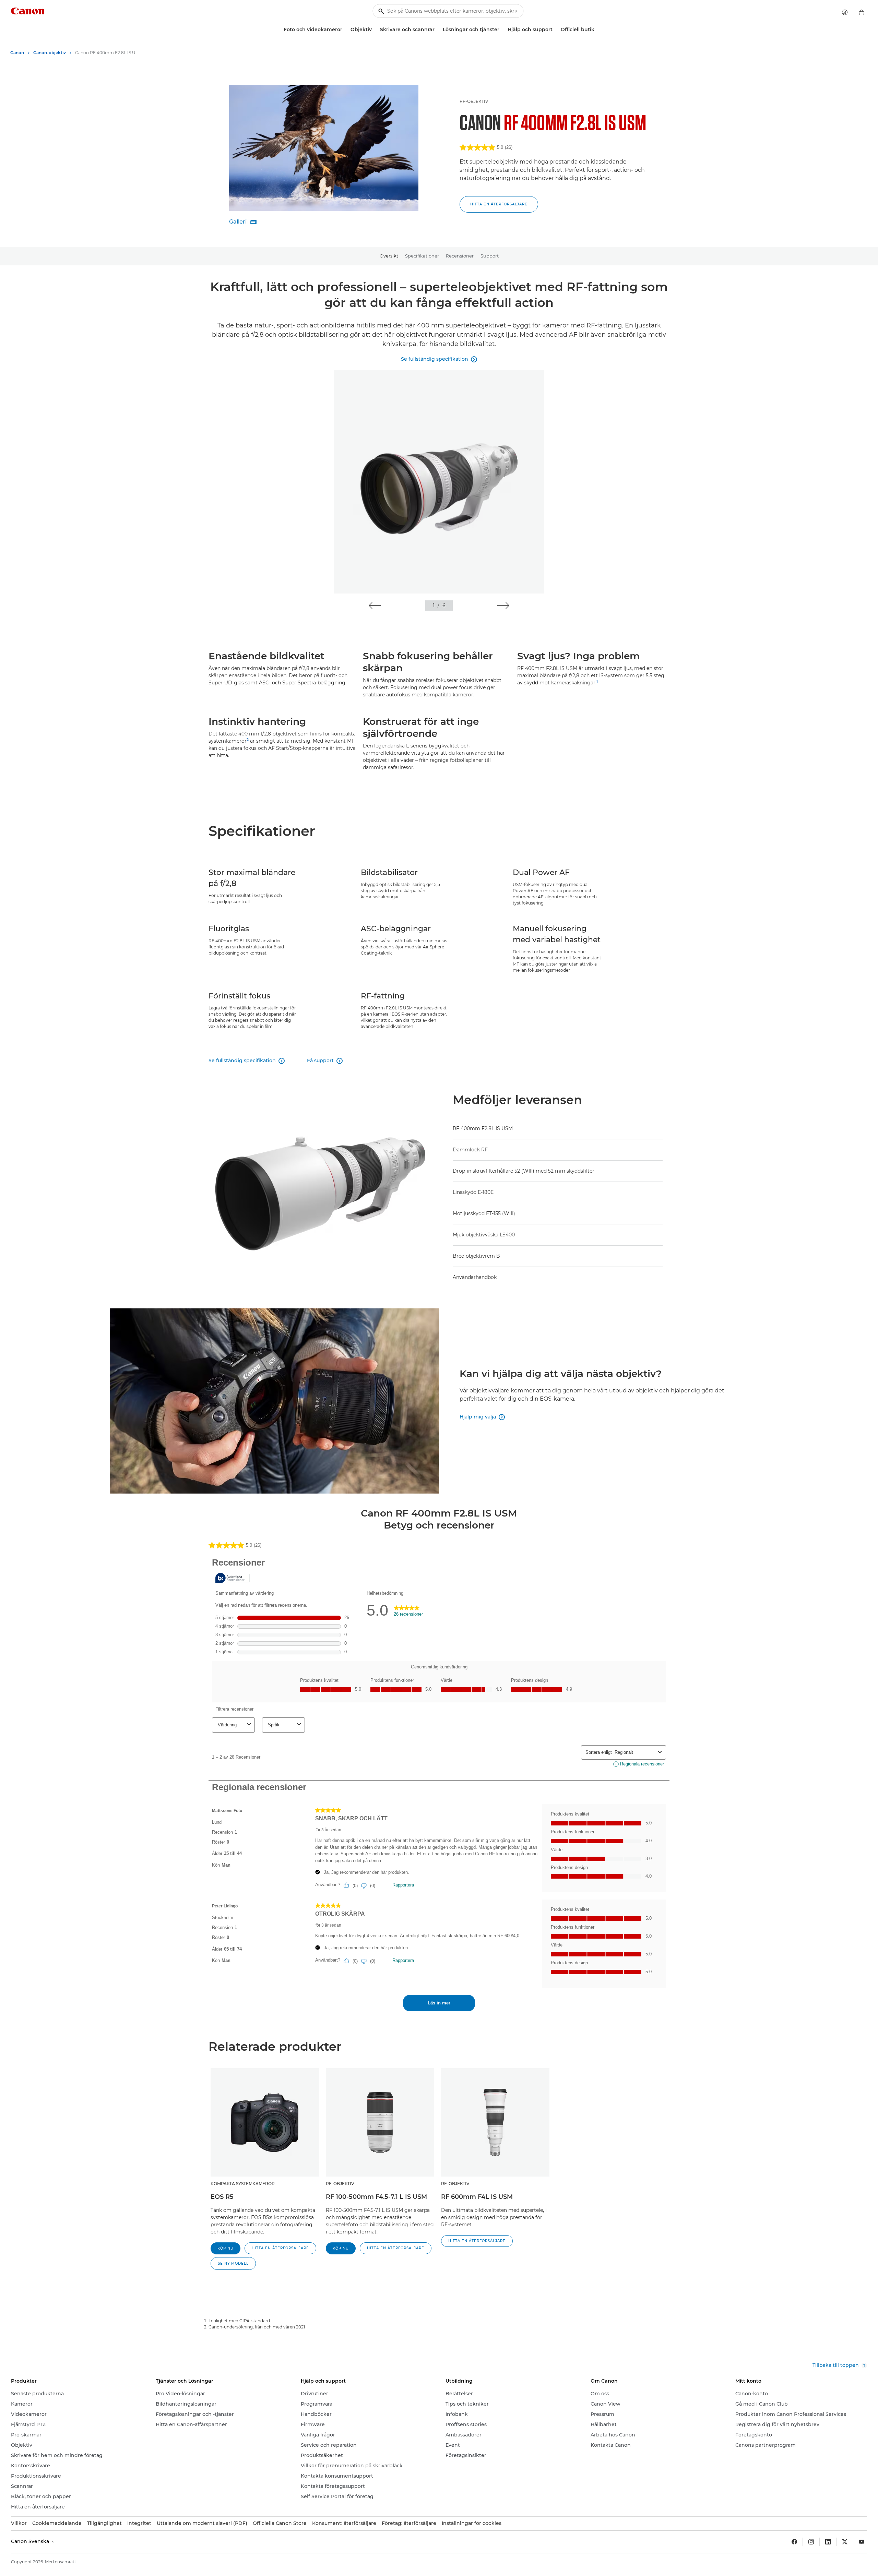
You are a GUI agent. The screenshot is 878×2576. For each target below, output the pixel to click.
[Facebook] (794, 2542)
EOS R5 (222, 2197)
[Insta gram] (811, 2542)
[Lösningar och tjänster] (502, 30)
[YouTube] (862, 2542)
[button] (499, 204)
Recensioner (460, 256)
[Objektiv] (375, 30)
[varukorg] (862, 12)
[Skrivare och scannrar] (437, 30)
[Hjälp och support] (555, 30)
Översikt (389, 256)
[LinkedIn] (828, 2542)
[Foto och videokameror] (345, 30)
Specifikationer (422, 256)
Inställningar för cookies (472, 2523)
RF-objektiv (474, 101)
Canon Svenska (31, 2541)
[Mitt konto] (845, 12)
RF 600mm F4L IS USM (477, 2197)
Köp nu (226, 2248)
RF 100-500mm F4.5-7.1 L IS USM (376, 2197)
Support (490, 256)
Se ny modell (233, 2263)
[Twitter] (845, 2542)
